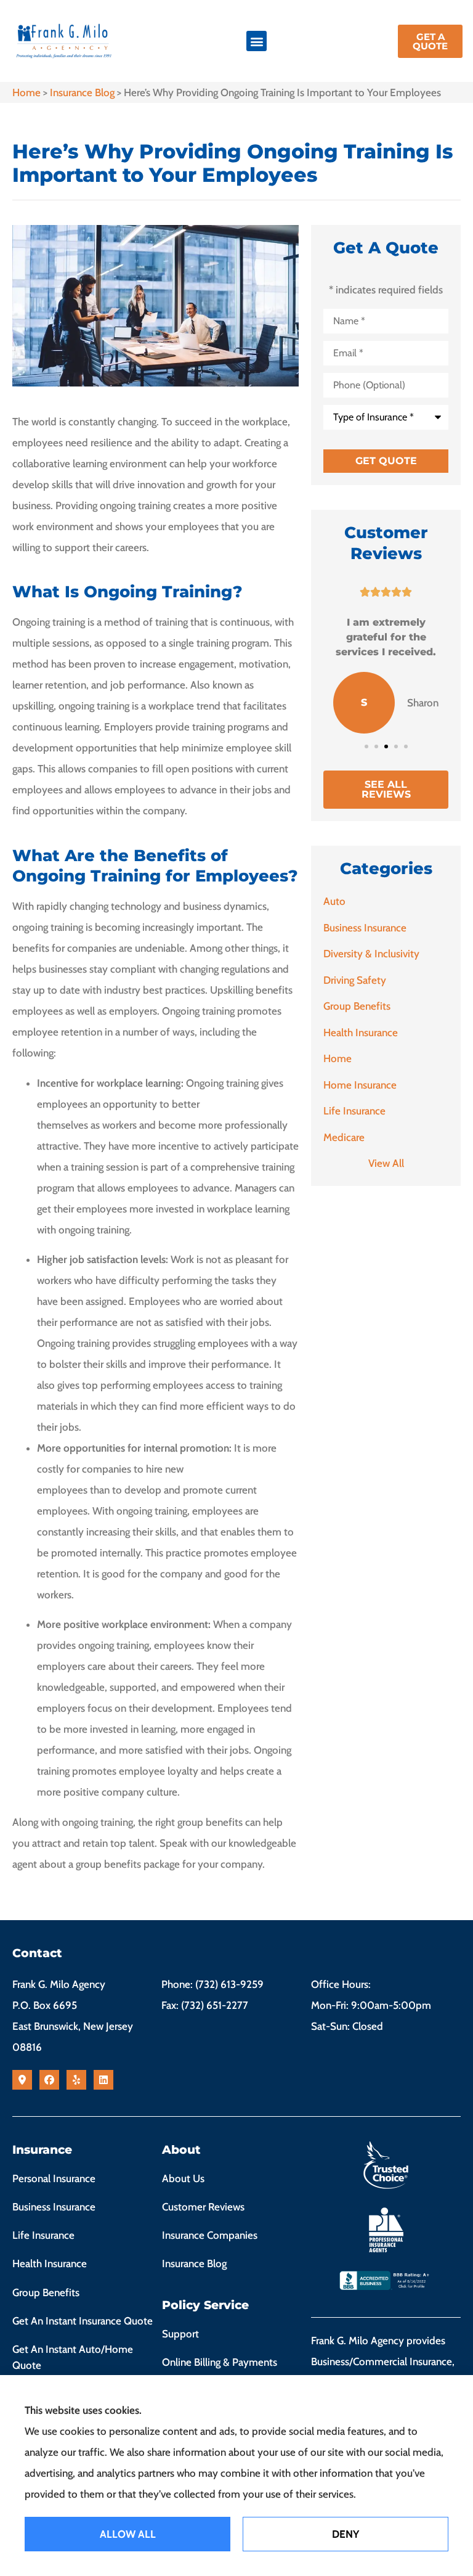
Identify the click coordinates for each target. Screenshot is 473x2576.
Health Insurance (50, 2263)
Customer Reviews (203, 2207)
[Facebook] (49, 2080)
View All (386, 1163)
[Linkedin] (103, 2080)
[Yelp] (76, 2080)
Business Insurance (54, 2207)
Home (26, 92)
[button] (257, 41)
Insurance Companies (210, 2235)
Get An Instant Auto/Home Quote (73, 2357)
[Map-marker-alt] (22, 2080)
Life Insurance (43, 2235)
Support (180, 2334)
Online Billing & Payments (220, 2362)
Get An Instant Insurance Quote (83, 2321)
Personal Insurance (54, 2178)
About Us (183, 2178)
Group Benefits (46, 2292)
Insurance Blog (82, 92)
